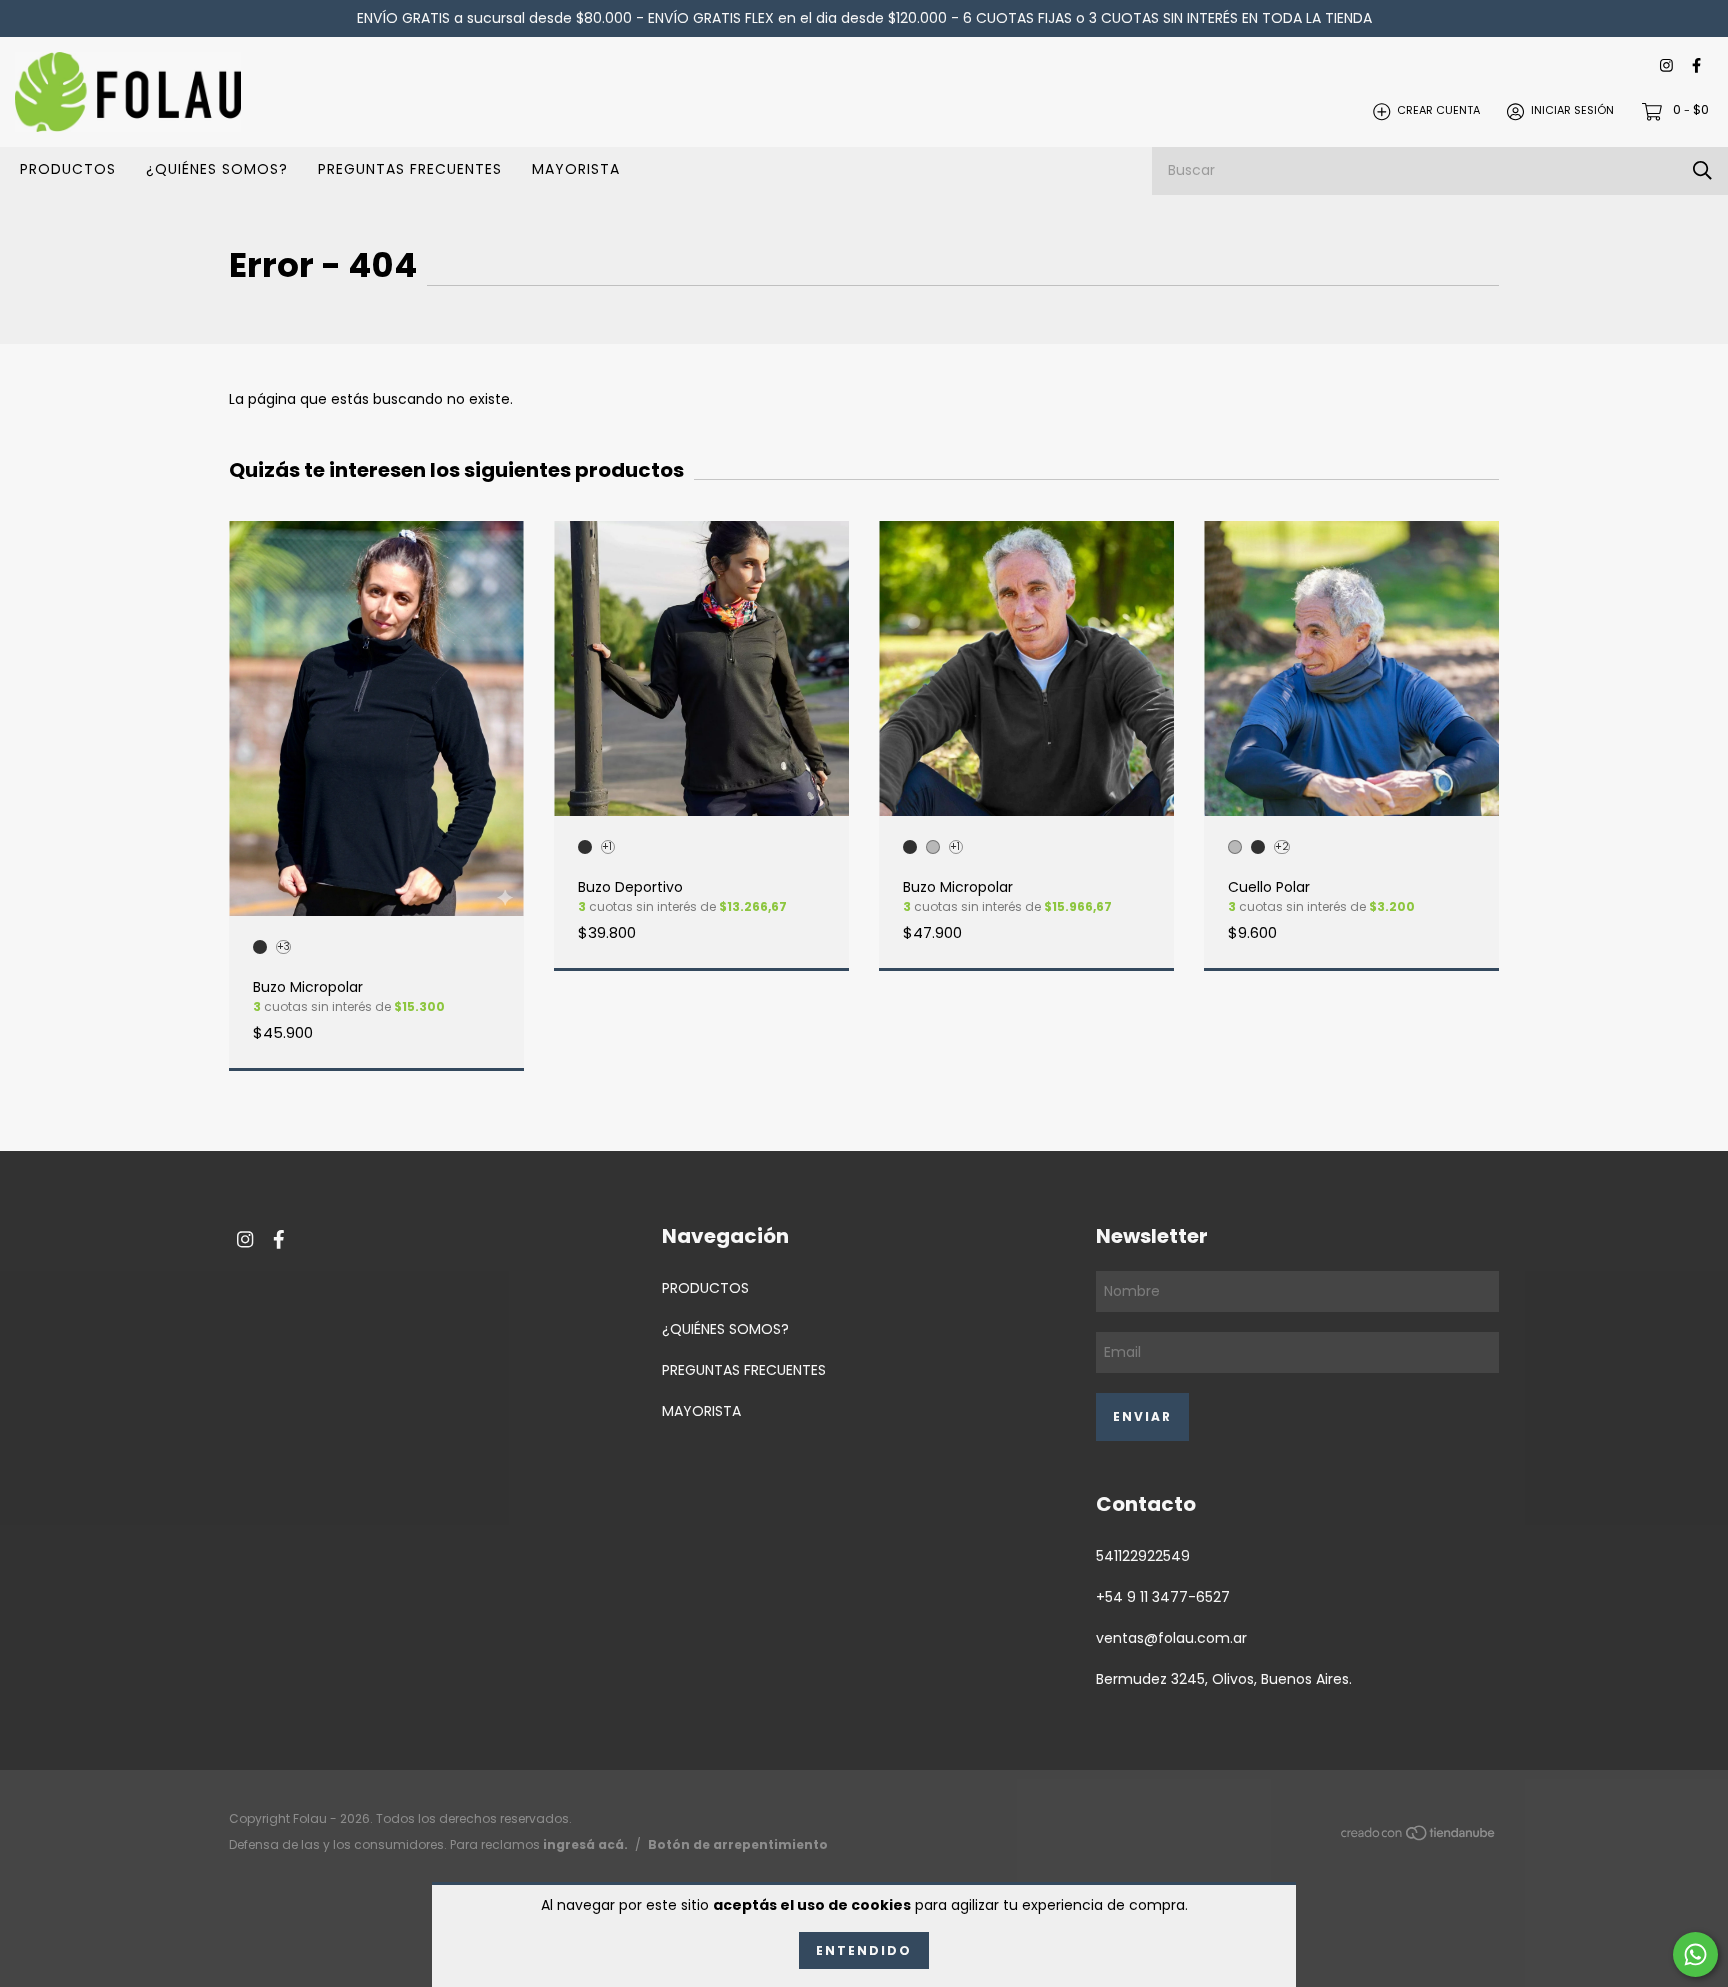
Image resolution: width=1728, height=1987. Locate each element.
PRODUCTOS (68, 169)
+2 (1282, 847)
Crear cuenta (1438, 111)
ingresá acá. (585, 1844)
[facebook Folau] (1696, 66)
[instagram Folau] (1666, 66)
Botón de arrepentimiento (738, 1844)
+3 (283, 947)
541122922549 (1143, 1556)
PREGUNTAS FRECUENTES (410, 169)
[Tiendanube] (1419, 1837)
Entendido (864, 1950)
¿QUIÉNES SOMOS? (217, 169)
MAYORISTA (576, 169)
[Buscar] (1702, 170)
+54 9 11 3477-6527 (1163, 1597)
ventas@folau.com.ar (1171, 1638)
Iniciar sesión (1572, 111)
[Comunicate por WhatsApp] (1695, 1954)
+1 (607, 847)
